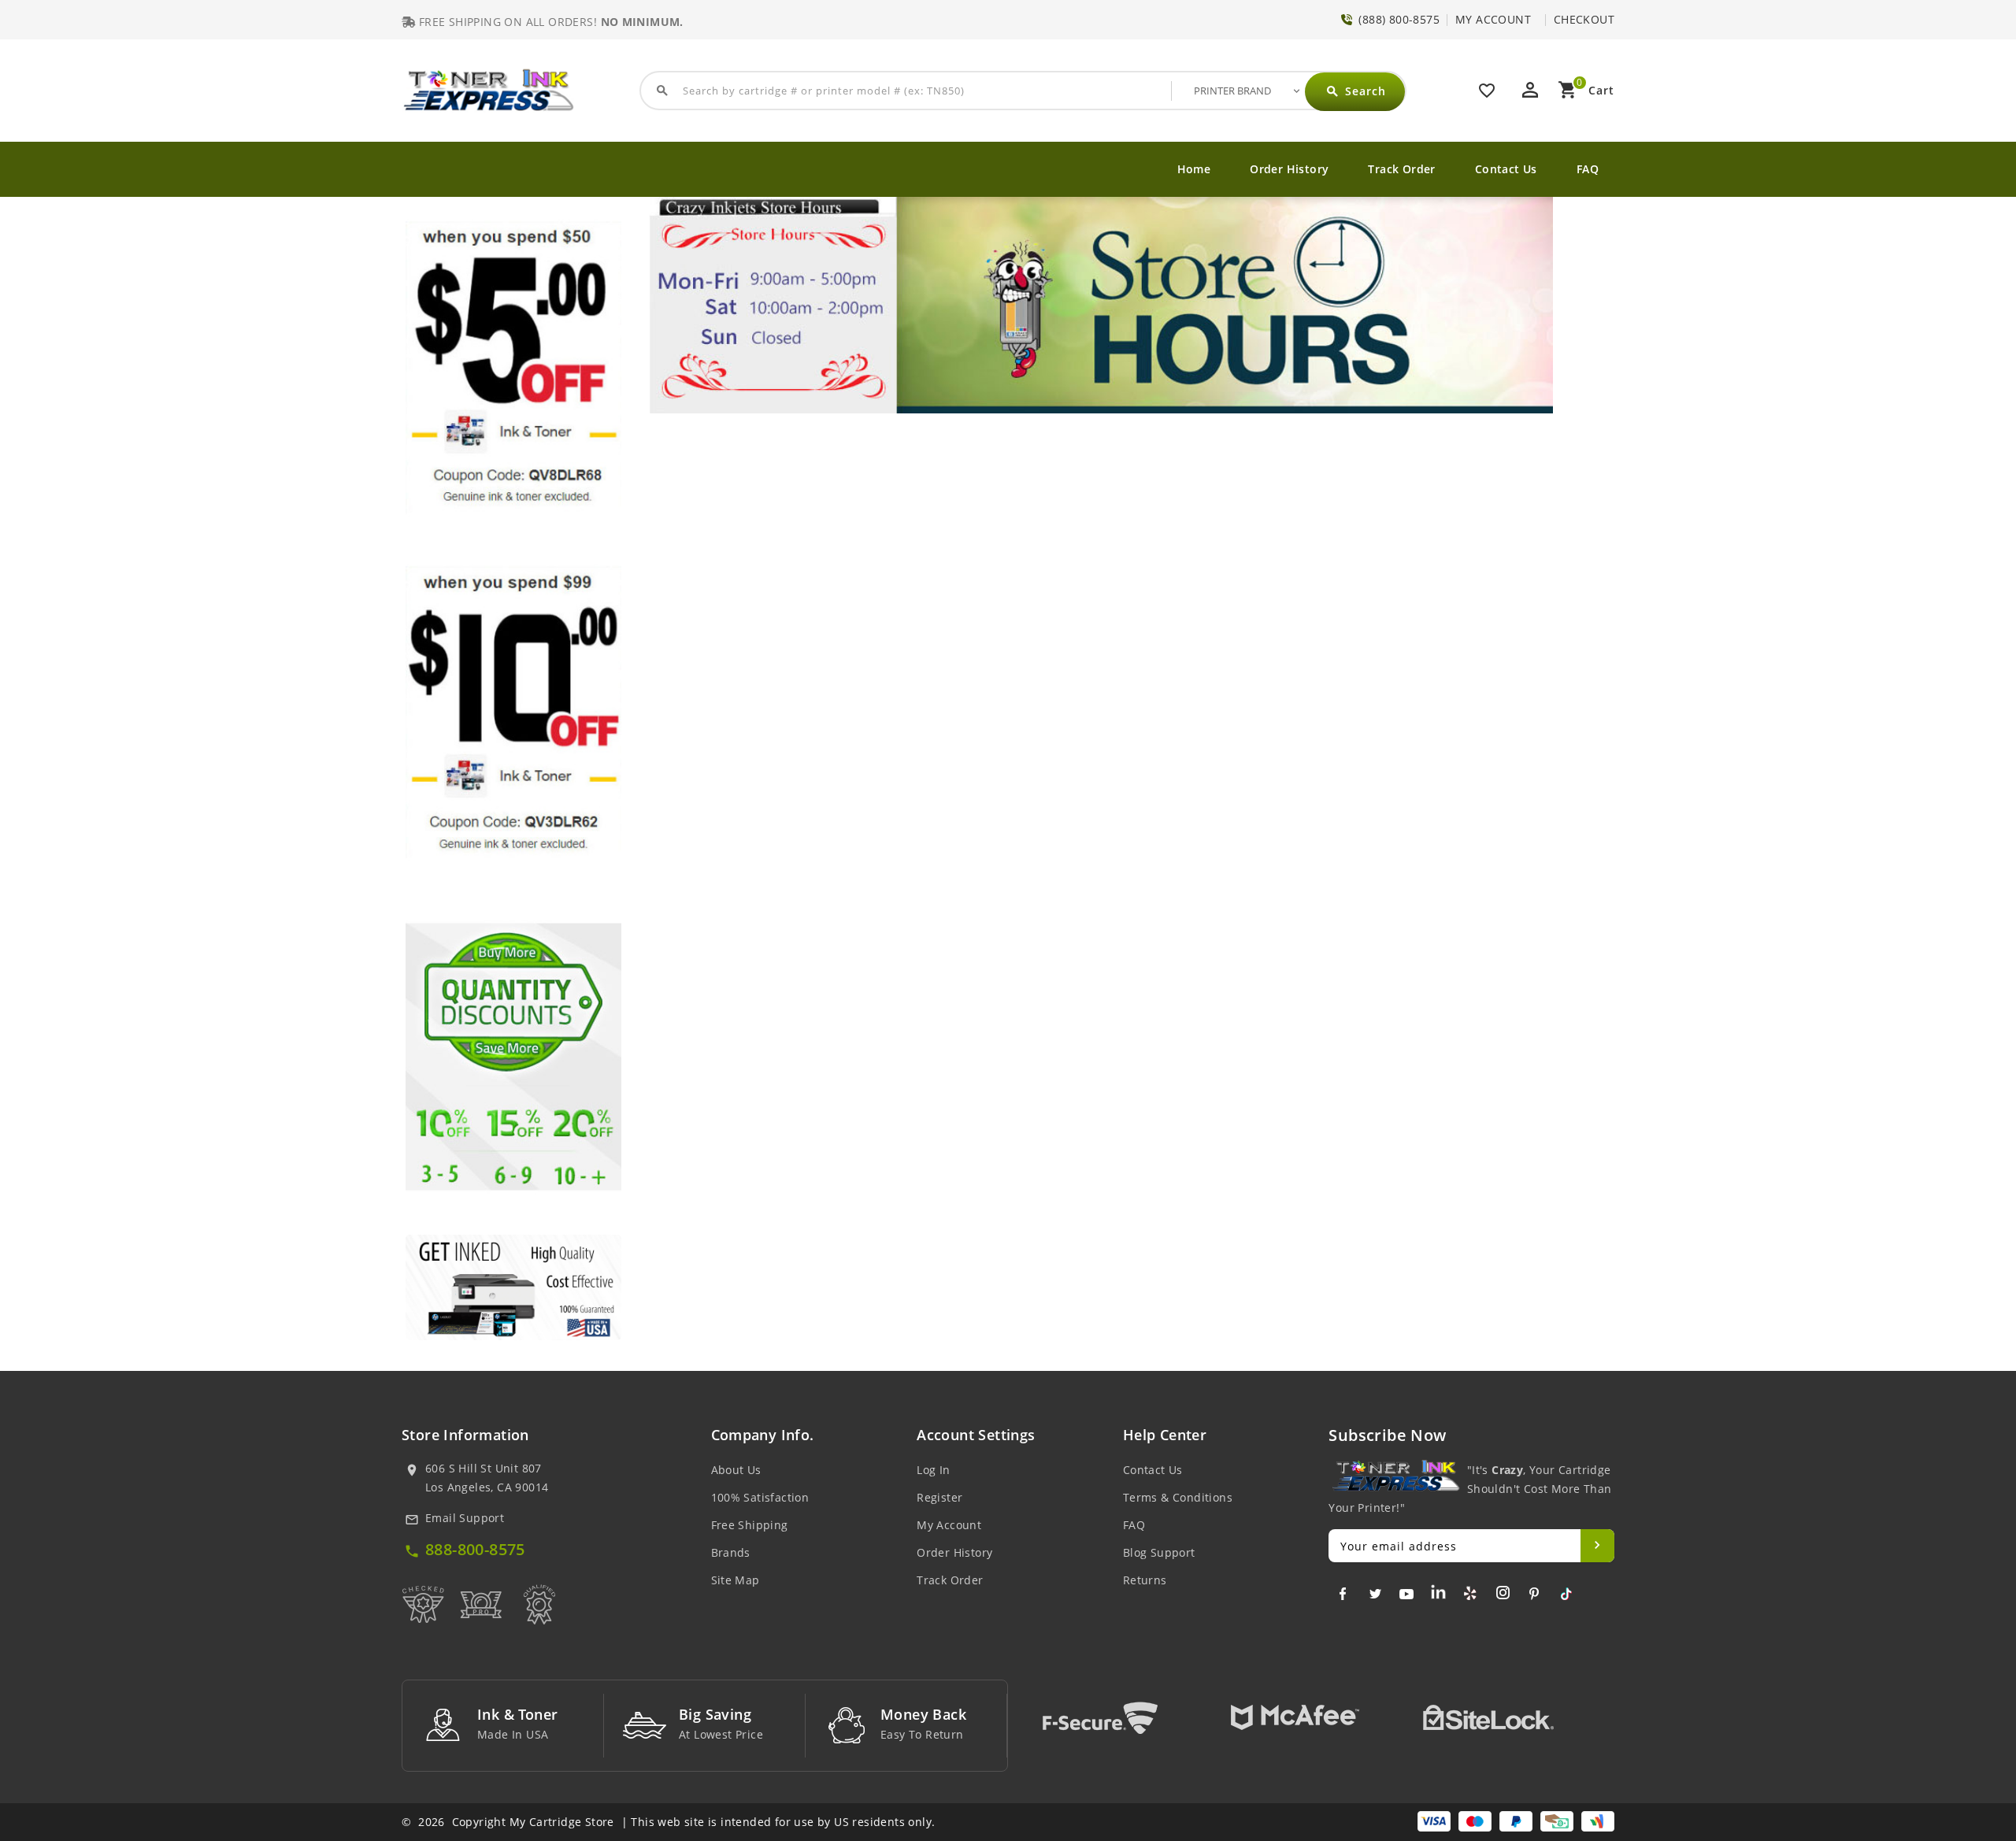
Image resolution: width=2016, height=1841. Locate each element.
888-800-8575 (475, 1549)
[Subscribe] (1597, 1546)
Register (939, 1497)
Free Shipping (750, 1525)
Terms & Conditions (1178, 1497)
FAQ (1588, 169)
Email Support (465, 1518)
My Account (949, 1525)
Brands (731, 1552)
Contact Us (1506, 169)
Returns (1145, 1580)
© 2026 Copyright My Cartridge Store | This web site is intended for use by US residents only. (668, 1822)
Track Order (1401, 169)
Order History (1289, 169)
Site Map (736, 1580)
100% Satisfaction (760, 1497)
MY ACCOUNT (1493, 19)
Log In (933, 1470)
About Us (736, 1470)
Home (1194, 169)
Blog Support (1159, 1552)
